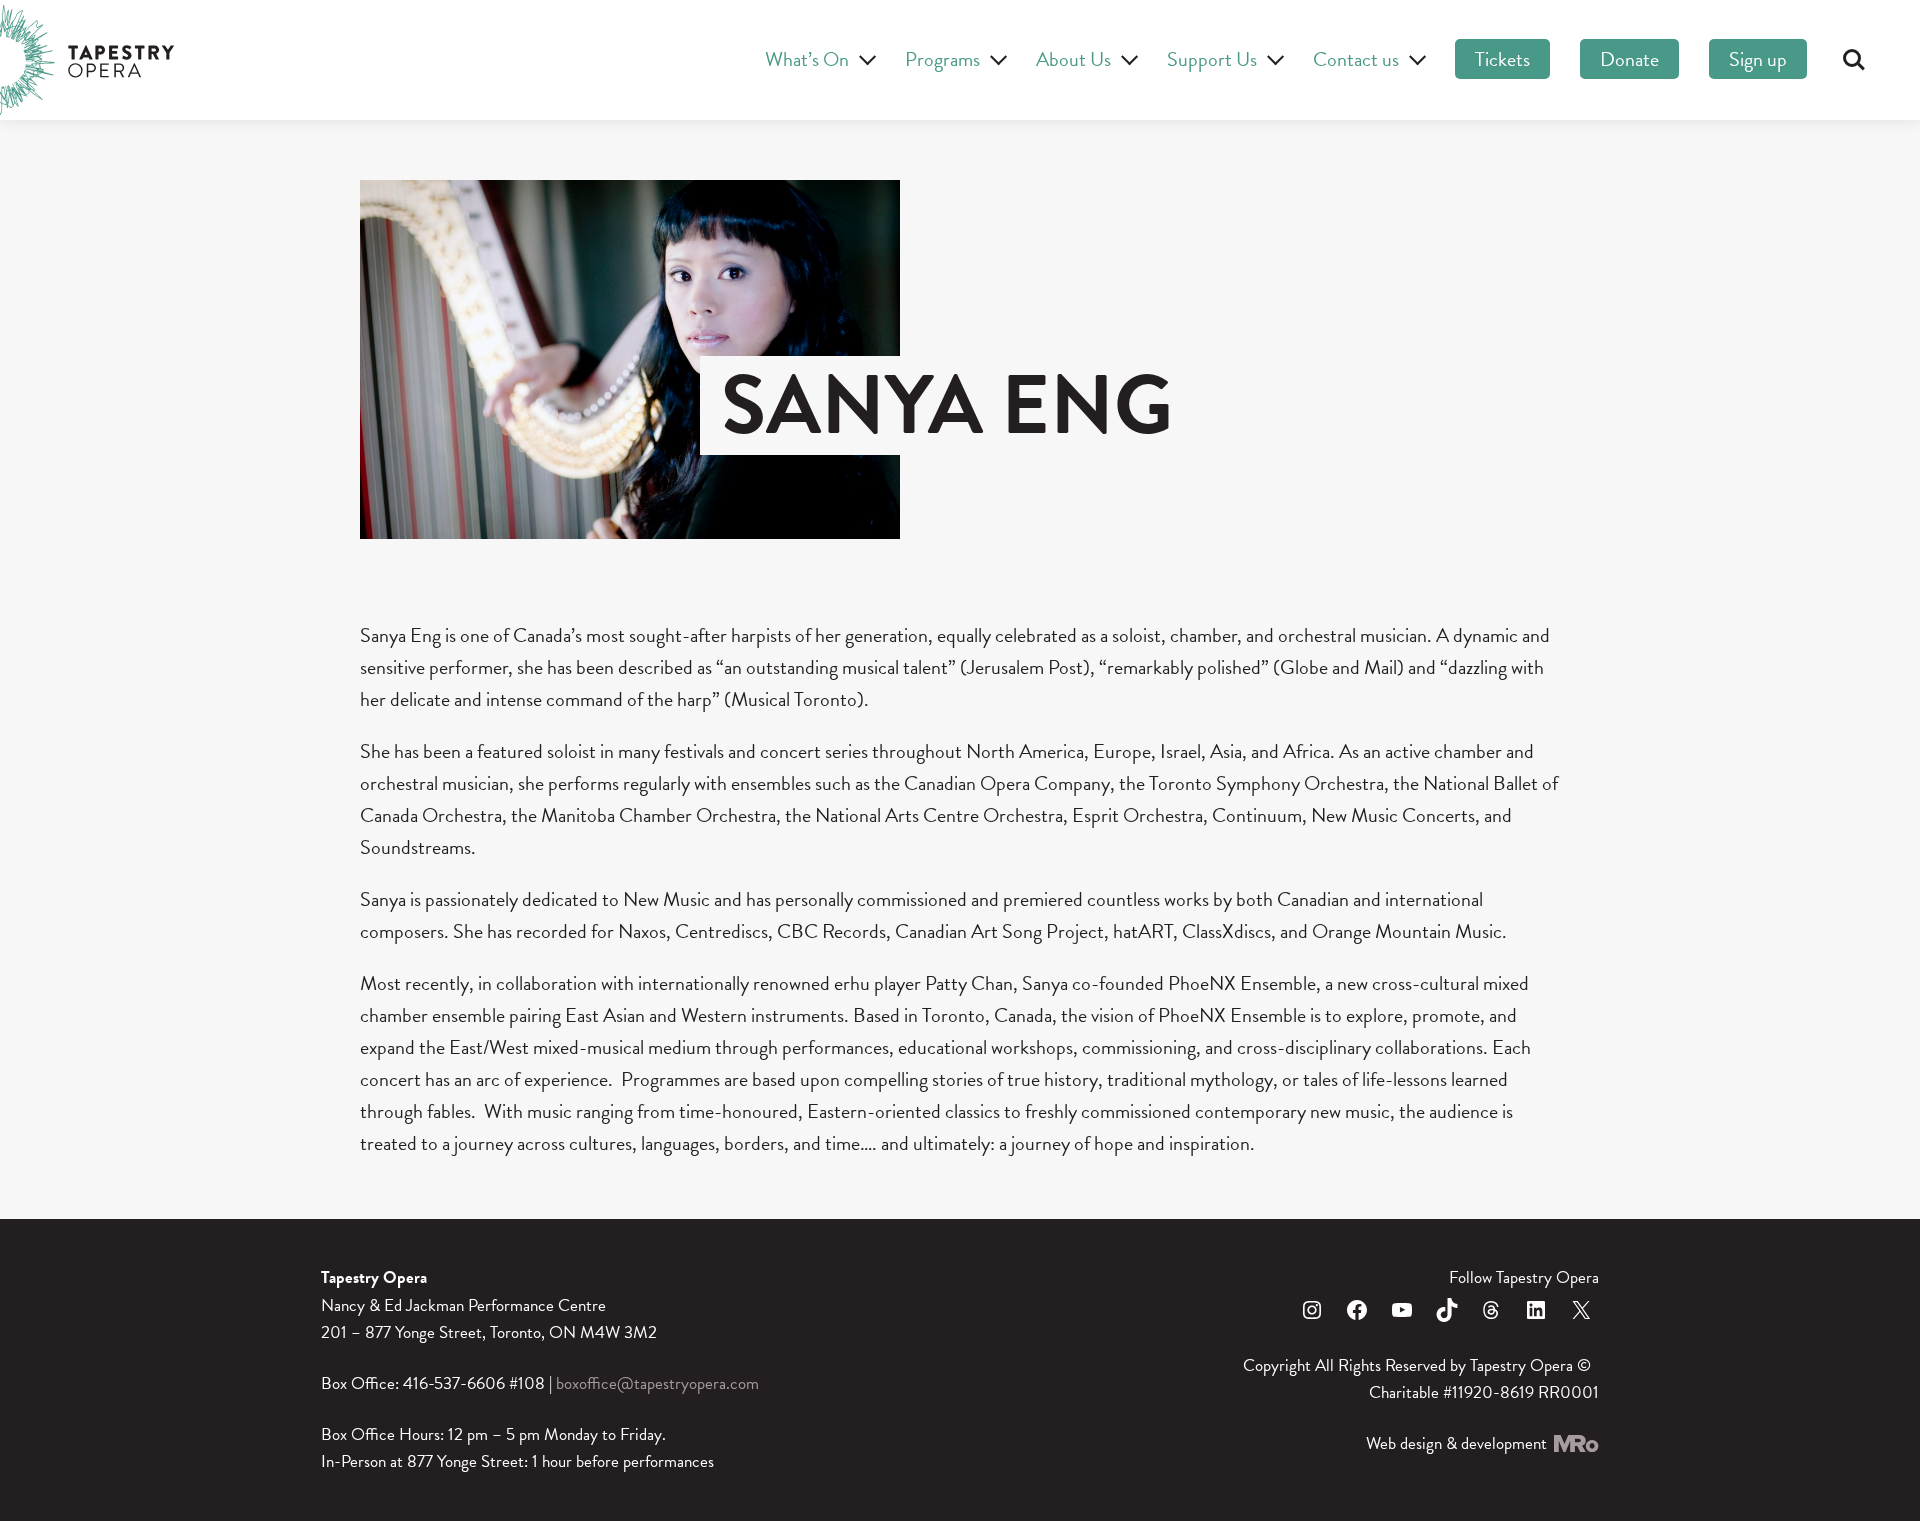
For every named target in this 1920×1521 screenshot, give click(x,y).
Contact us (1356, 59)
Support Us (1212, 59)
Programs (942, 59)
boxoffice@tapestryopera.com (657, 1383)
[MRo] (1575, 1443)
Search (1854, 60)
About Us (1073, 59)
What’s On (807, 59)
